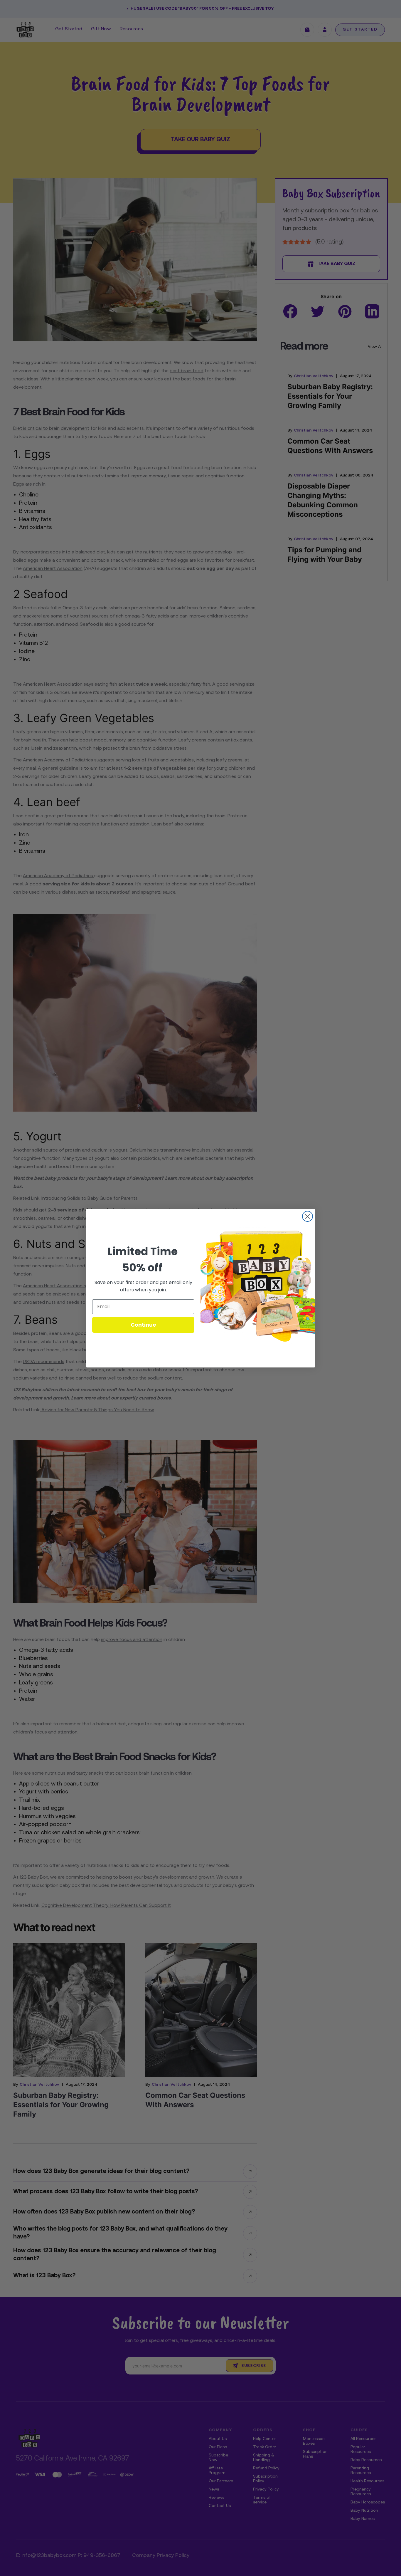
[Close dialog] (308, 1216)
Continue (143, 1325)
